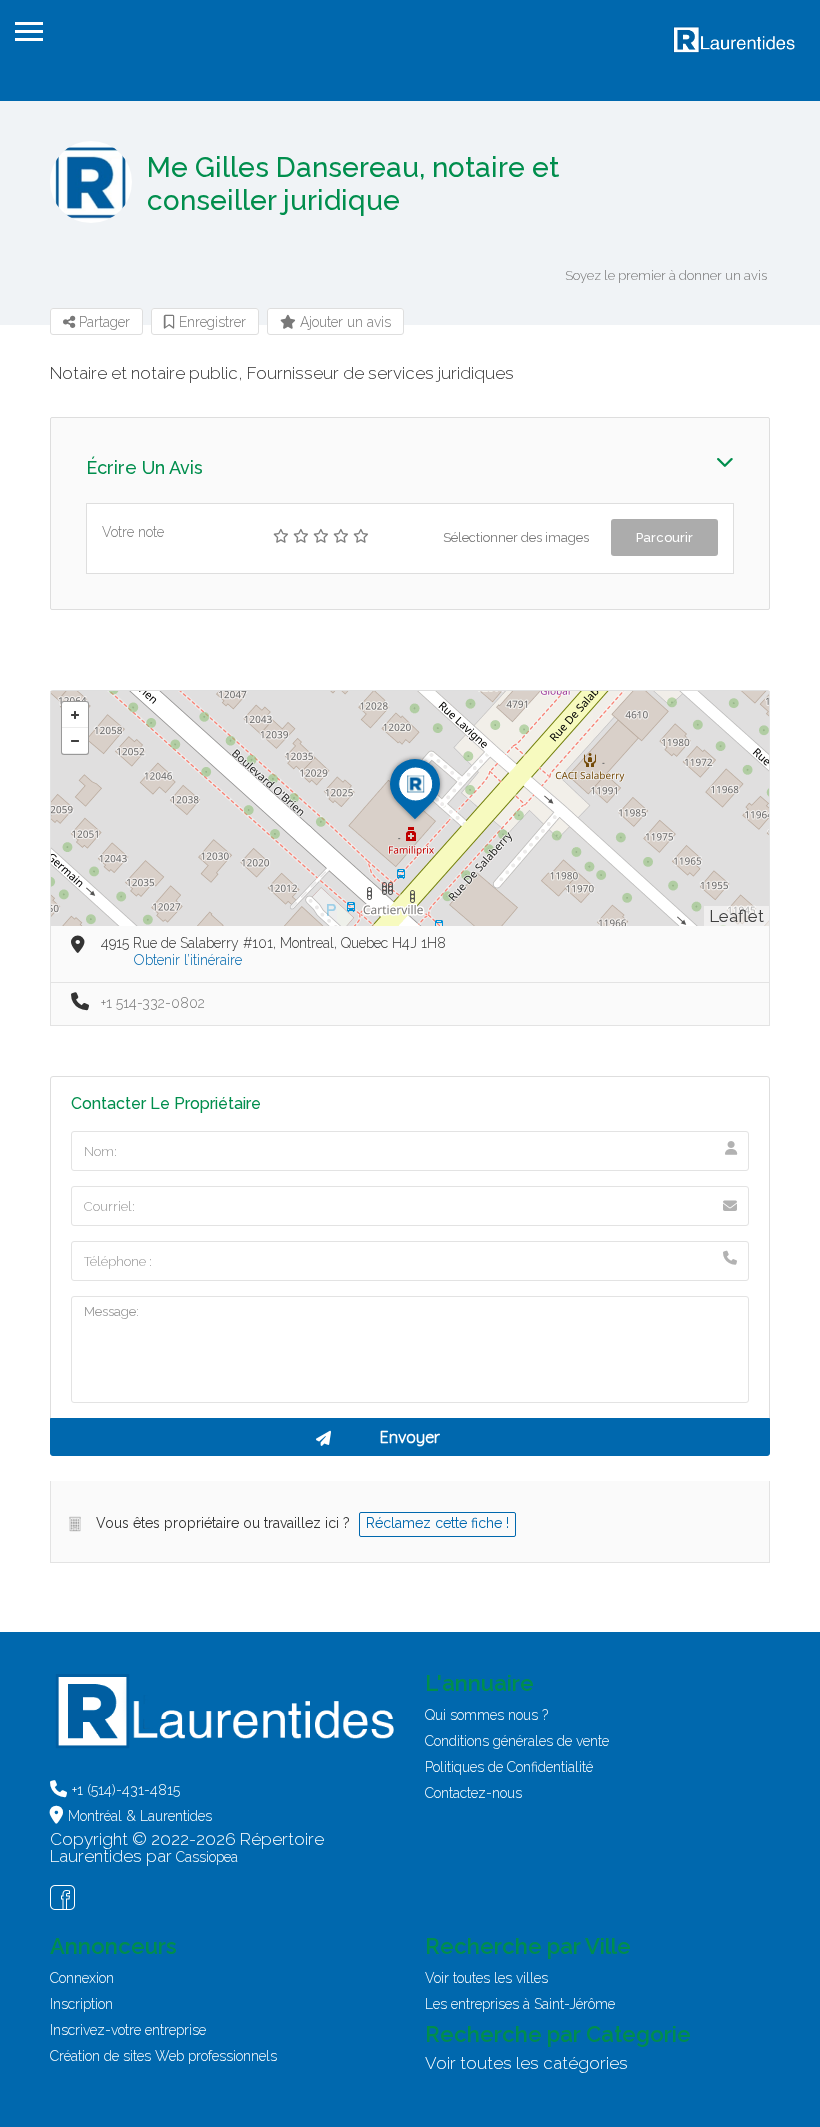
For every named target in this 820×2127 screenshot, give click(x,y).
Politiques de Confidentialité (509, 1767)
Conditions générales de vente (517, 1741)
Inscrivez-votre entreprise (128, 2030)
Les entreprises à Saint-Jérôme (520, 2004)
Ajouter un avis (343, 322)
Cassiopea (207, 1857)
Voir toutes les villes (486, 1978)
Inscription (81, 2004)
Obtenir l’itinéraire (188, 960)
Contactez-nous (473, 1793)
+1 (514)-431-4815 (126, 1790)
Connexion (82, 1978)
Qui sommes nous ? (486, 1715)
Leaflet (736, 916)
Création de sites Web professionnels (163, 2056)
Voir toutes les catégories (526, 2063)
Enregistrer (210, 322)
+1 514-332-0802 (153, 1003)
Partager (102, 322)
